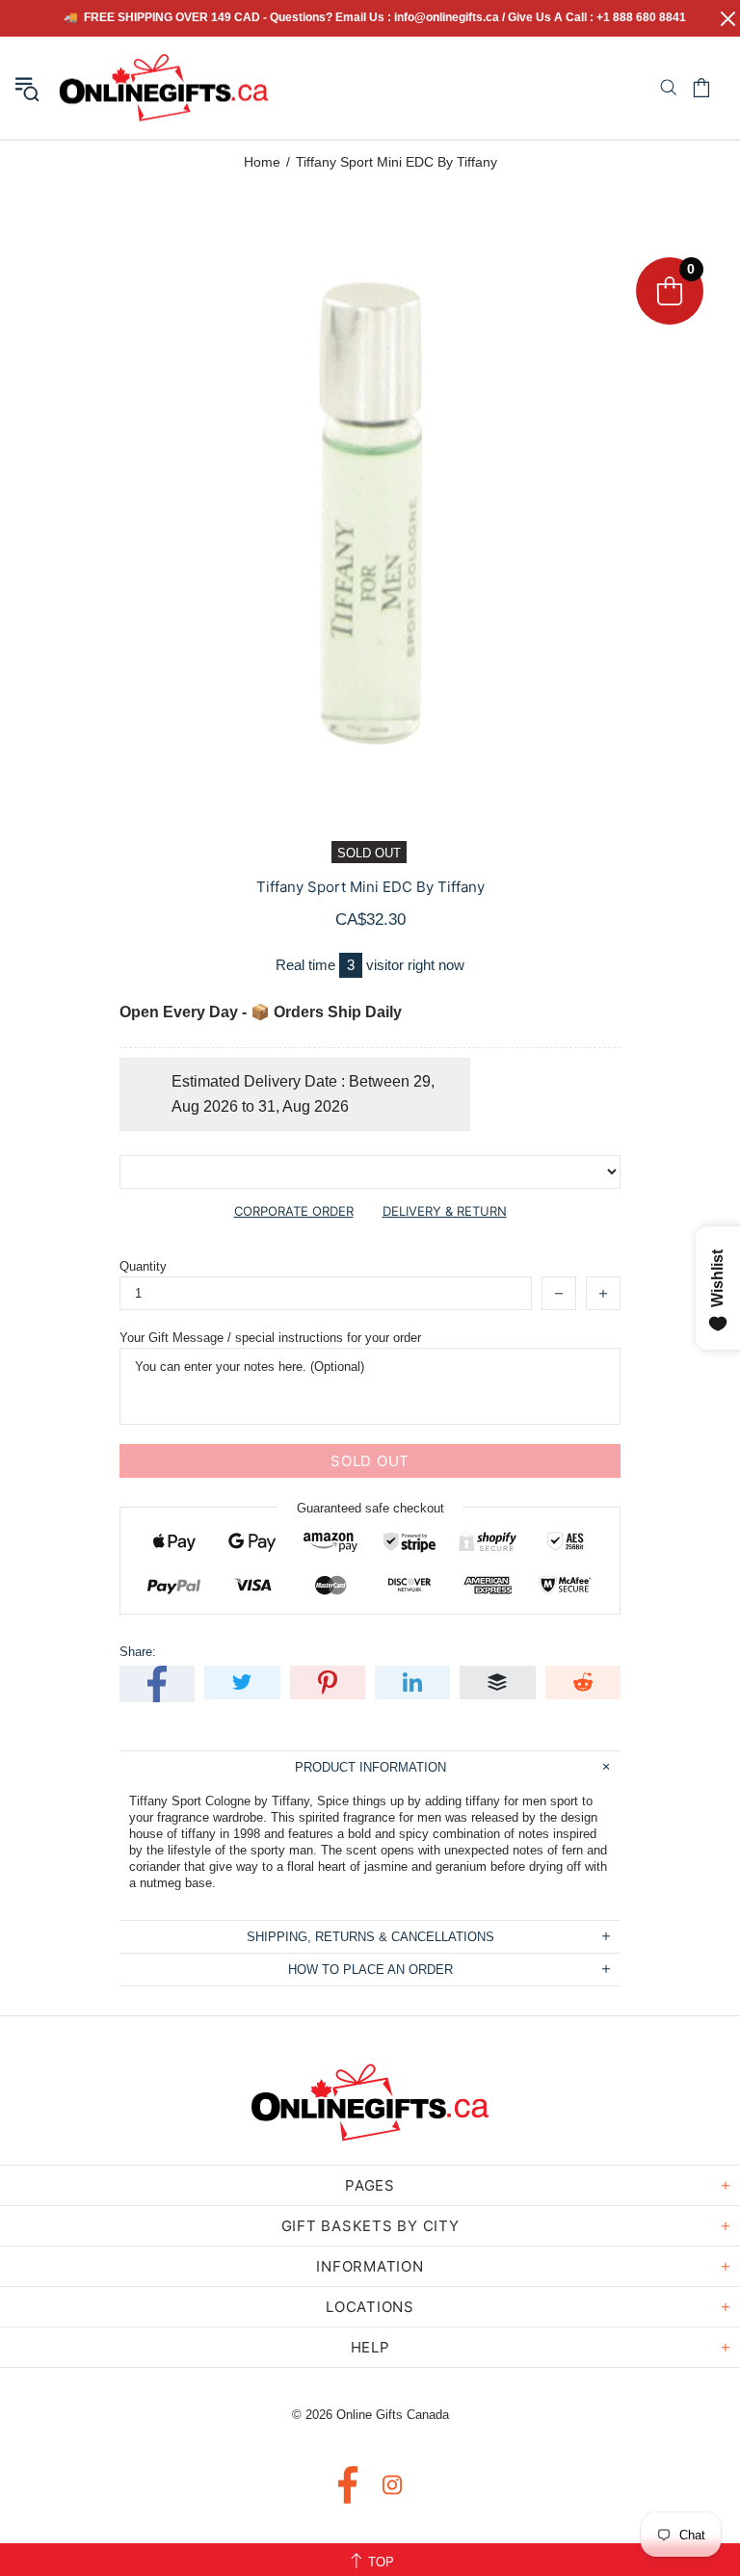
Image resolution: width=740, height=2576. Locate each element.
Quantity (143, 1266)
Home (262, 162)
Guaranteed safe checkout (370, 1508)
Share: (138, 1652)
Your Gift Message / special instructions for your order (270, 1338)
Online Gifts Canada (164, 88)
